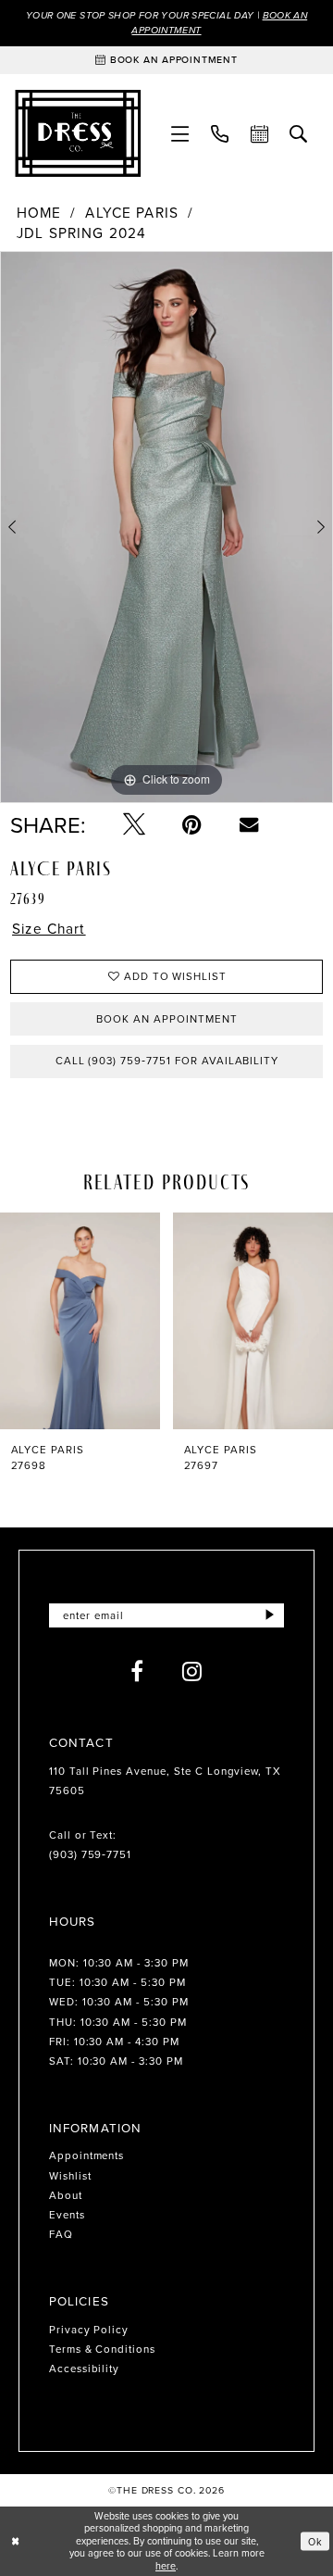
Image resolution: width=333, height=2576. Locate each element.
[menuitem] (180, 133)
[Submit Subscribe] (270, 1615)
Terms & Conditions (102, 2349)
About (66, 2195)
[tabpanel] (166, 527)
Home (39, 213)
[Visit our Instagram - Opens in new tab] (192, 1671)
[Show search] (299, 133)
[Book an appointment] (259, 133)
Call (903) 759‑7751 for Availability (167, 1061)
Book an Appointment (166, 1019)
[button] (180, 133)
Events (67, 2215)
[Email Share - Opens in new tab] (249, 824)
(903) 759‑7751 (90, 1854)
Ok (315, 2541)
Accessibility (84, 2369)
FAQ (61, 2234)
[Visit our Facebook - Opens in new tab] (137, 1671)
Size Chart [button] (49, 929)
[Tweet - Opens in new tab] (134, 824)
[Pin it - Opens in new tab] (192, 824)
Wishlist (70, 2176)
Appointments (87, 2155)
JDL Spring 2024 (81, 233)
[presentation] (80, 1321)
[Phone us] (220, 133)
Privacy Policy (89, 2330)
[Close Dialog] (15, 2541)
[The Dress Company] (78, 133)
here (166, 2566)
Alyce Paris (132, 213)
